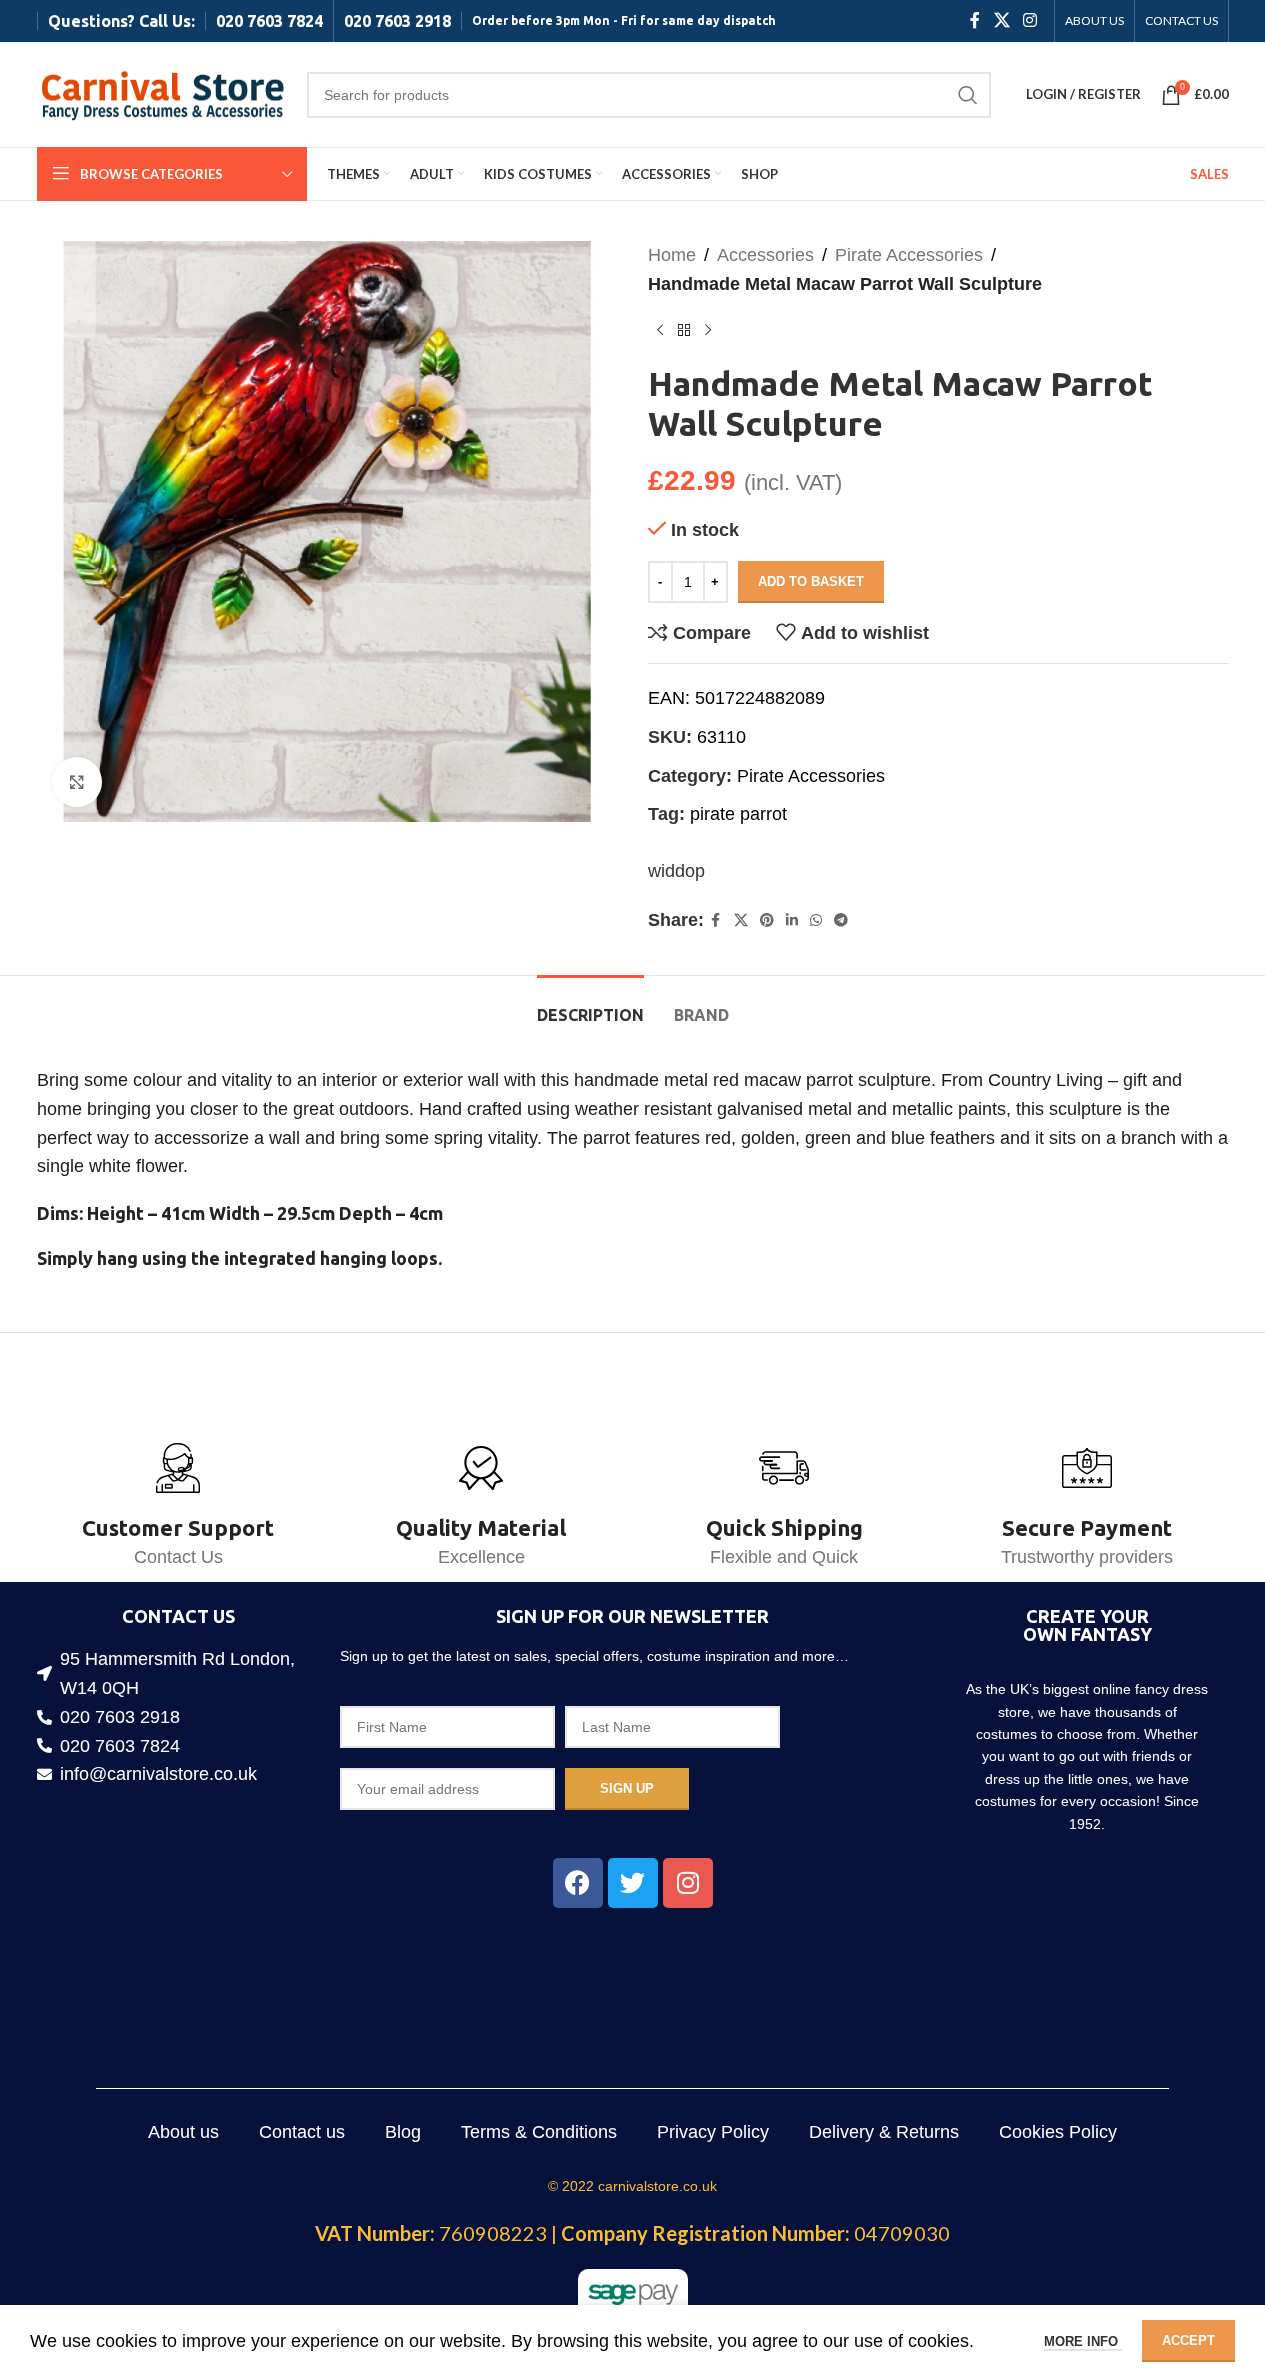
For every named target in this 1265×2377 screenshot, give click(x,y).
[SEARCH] (968, 95)
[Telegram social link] (841, 920)
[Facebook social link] (975, 20)
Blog (403, 2132)
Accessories (765, 255)
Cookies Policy (1058, 2132)
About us (183, 2132)
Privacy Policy (713, 2132)
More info (1083, 2341)
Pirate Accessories (909, 255)
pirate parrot (738, 814)
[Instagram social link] (1029, 20)
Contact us (302, 2132)
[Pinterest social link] (767, 920)
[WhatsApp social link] (816, 920)
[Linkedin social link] (792, 920)
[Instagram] (688, 1883)
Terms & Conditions (539, 2132)
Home (672, 255)
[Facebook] (578, 1883)
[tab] (590, 1005)
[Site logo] (162, 93)
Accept (1188, 2340)
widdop (676, 871)
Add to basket (811, 581)
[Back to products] (684, 331)
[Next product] (708, 331)
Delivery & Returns (884, 2132)
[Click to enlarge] (77, 782)
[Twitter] (633, 1883)
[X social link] (1001, 20)
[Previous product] (660, 331)
